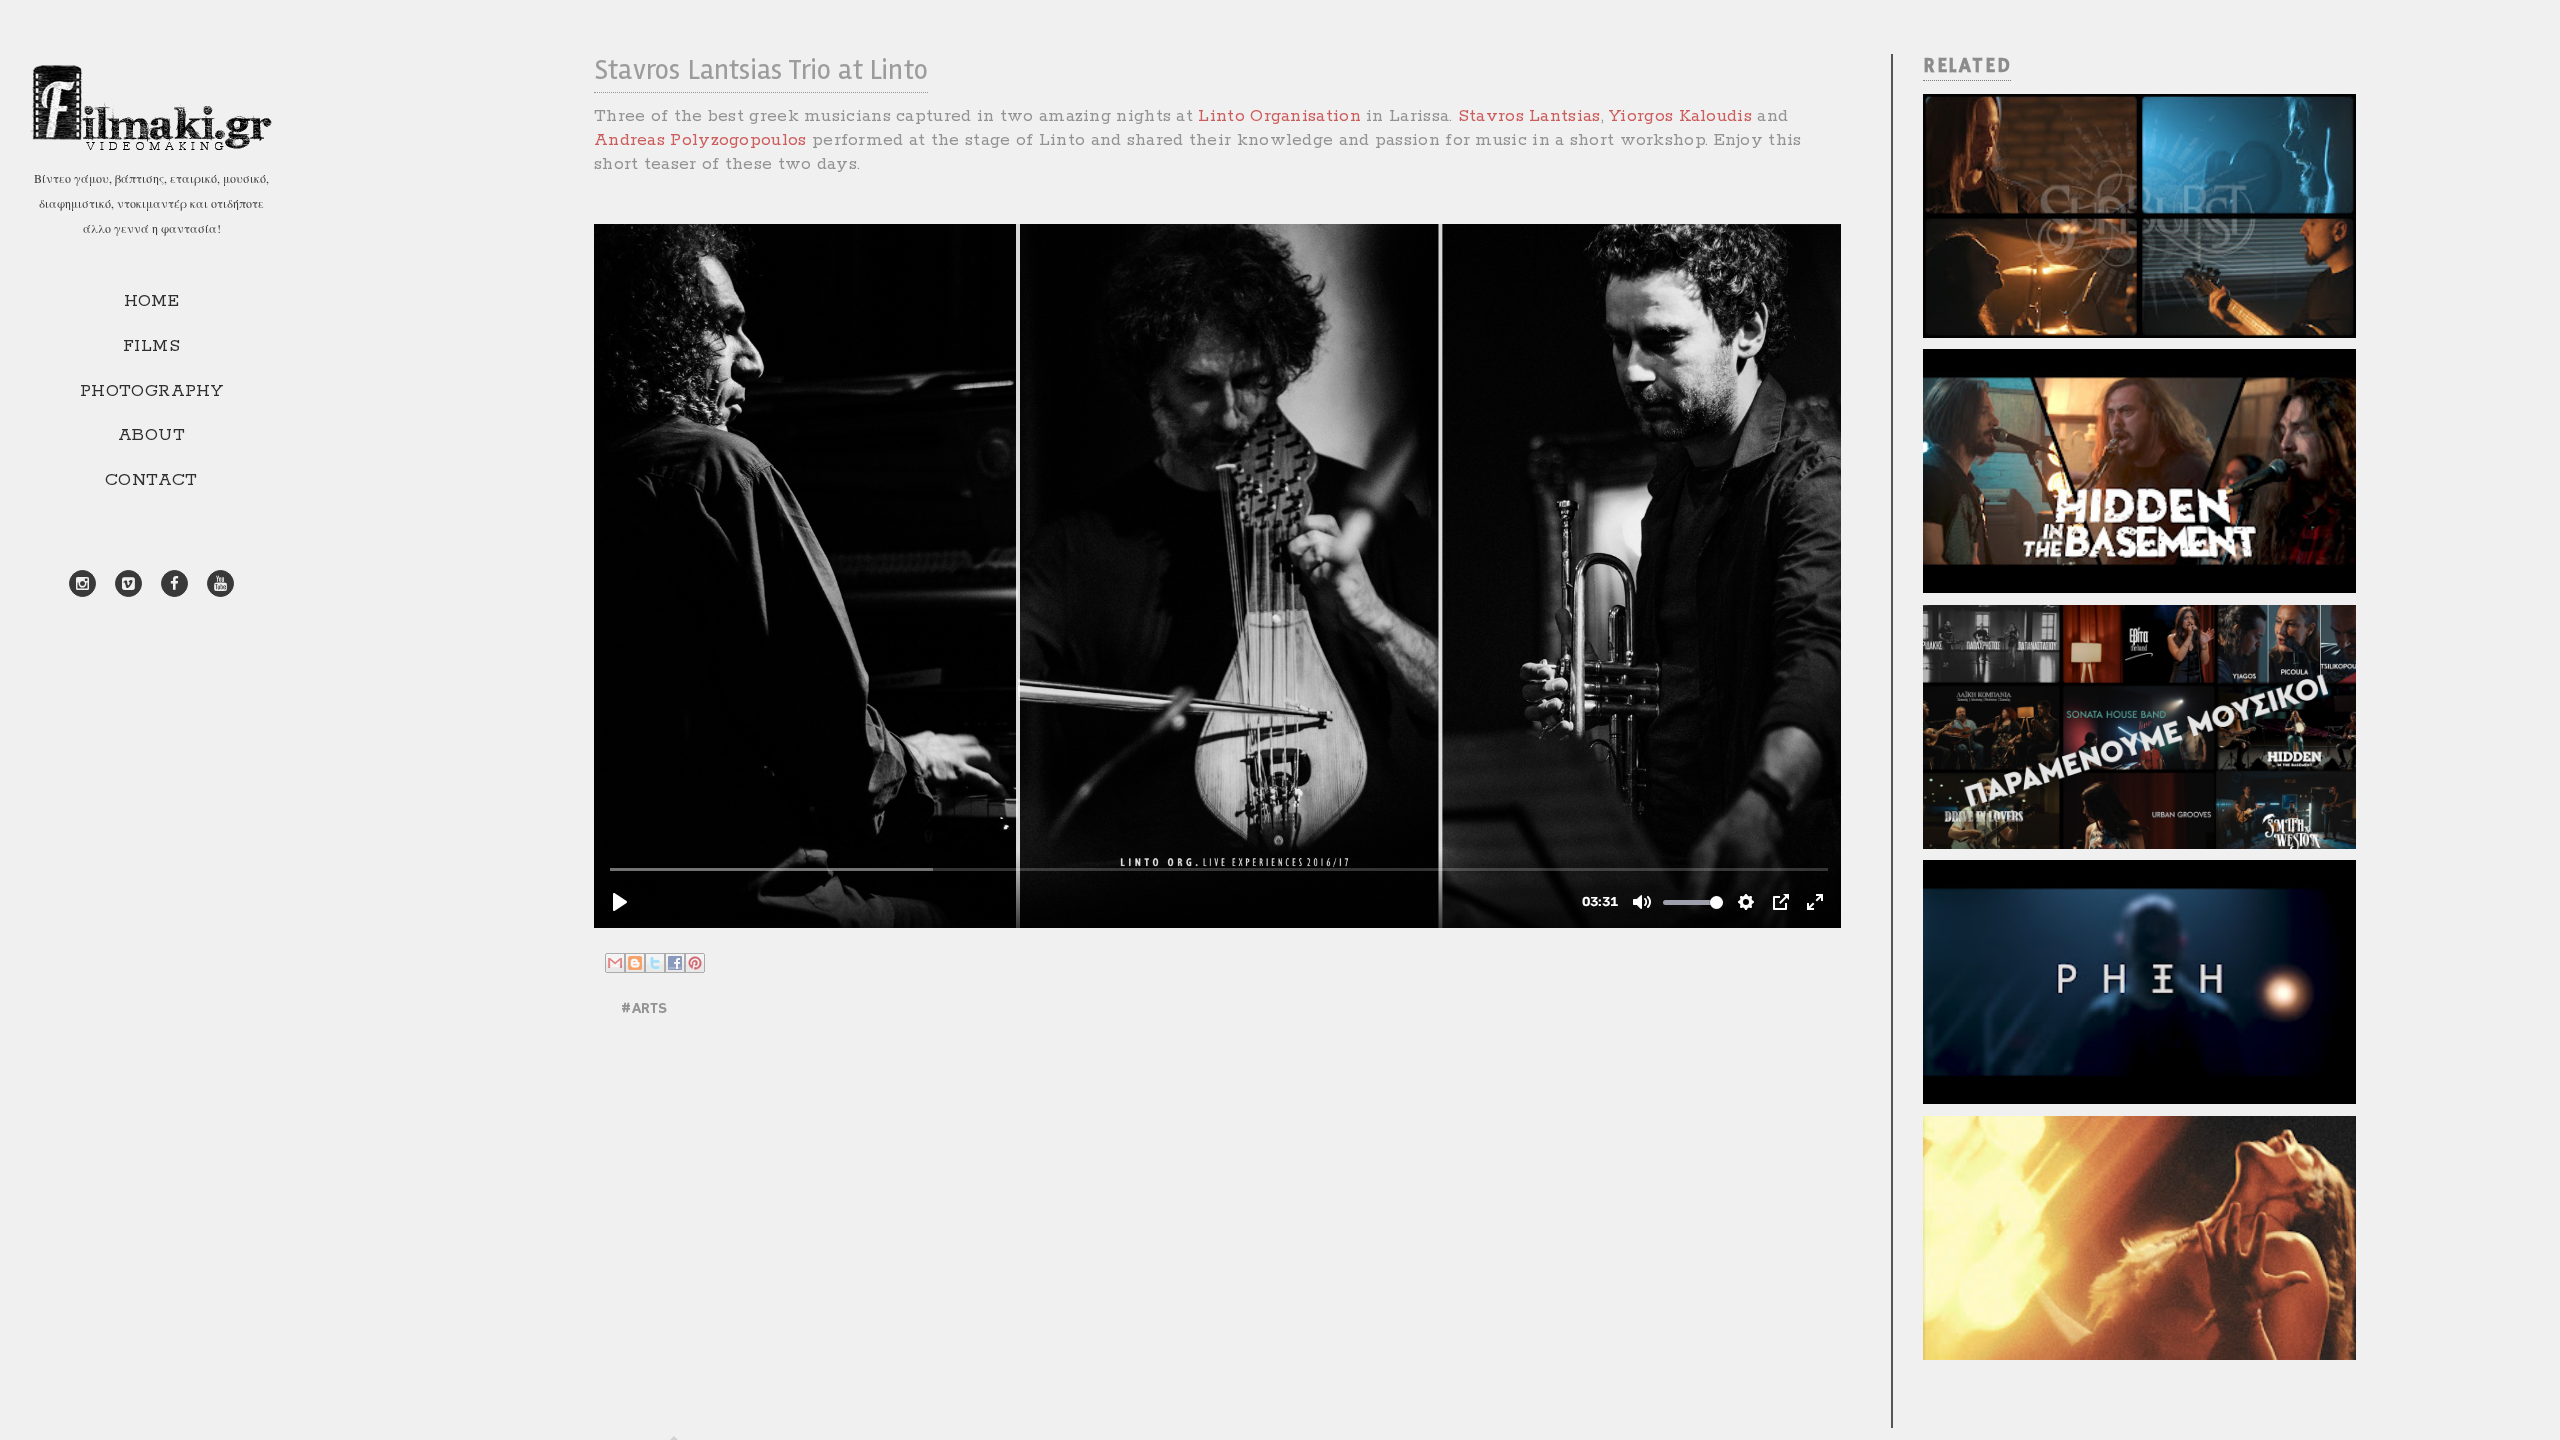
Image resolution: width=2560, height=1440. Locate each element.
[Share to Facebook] (675, 963)
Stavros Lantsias (1529, 116)
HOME (152, 301)
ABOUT (151, 435)
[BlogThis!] (635, 963)
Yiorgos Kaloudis (1680, 116)
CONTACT (151, 480)
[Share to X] (655, 963)
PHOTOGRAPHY (151, 391)
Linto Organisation (1279, 116)
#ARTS (643, 1009)
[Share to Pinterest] (695, 963)
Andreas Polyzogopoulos (700, 140)
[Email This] (615, 963)
